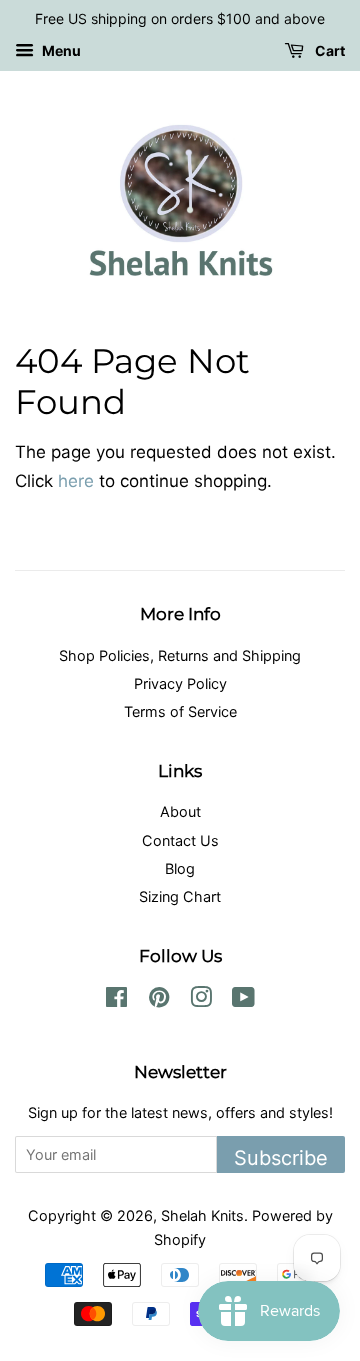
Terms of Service (180, 711)
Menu (60, 50)
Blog (180, 868)
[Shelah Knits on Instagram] (201, 1000)
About (180, 811)
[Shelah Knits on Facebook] (116, 1000)
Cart (328, 50)
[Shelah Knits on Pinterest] (159, 1000)
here (76, 481)
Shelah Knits (202, 1215)
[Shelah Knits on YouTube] (243, 1000)
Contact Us (180, 840)
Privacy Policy (180, 683)
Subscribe (281, 1158)
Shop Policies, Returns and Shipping (180, 655)
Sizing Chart (180, 896)
